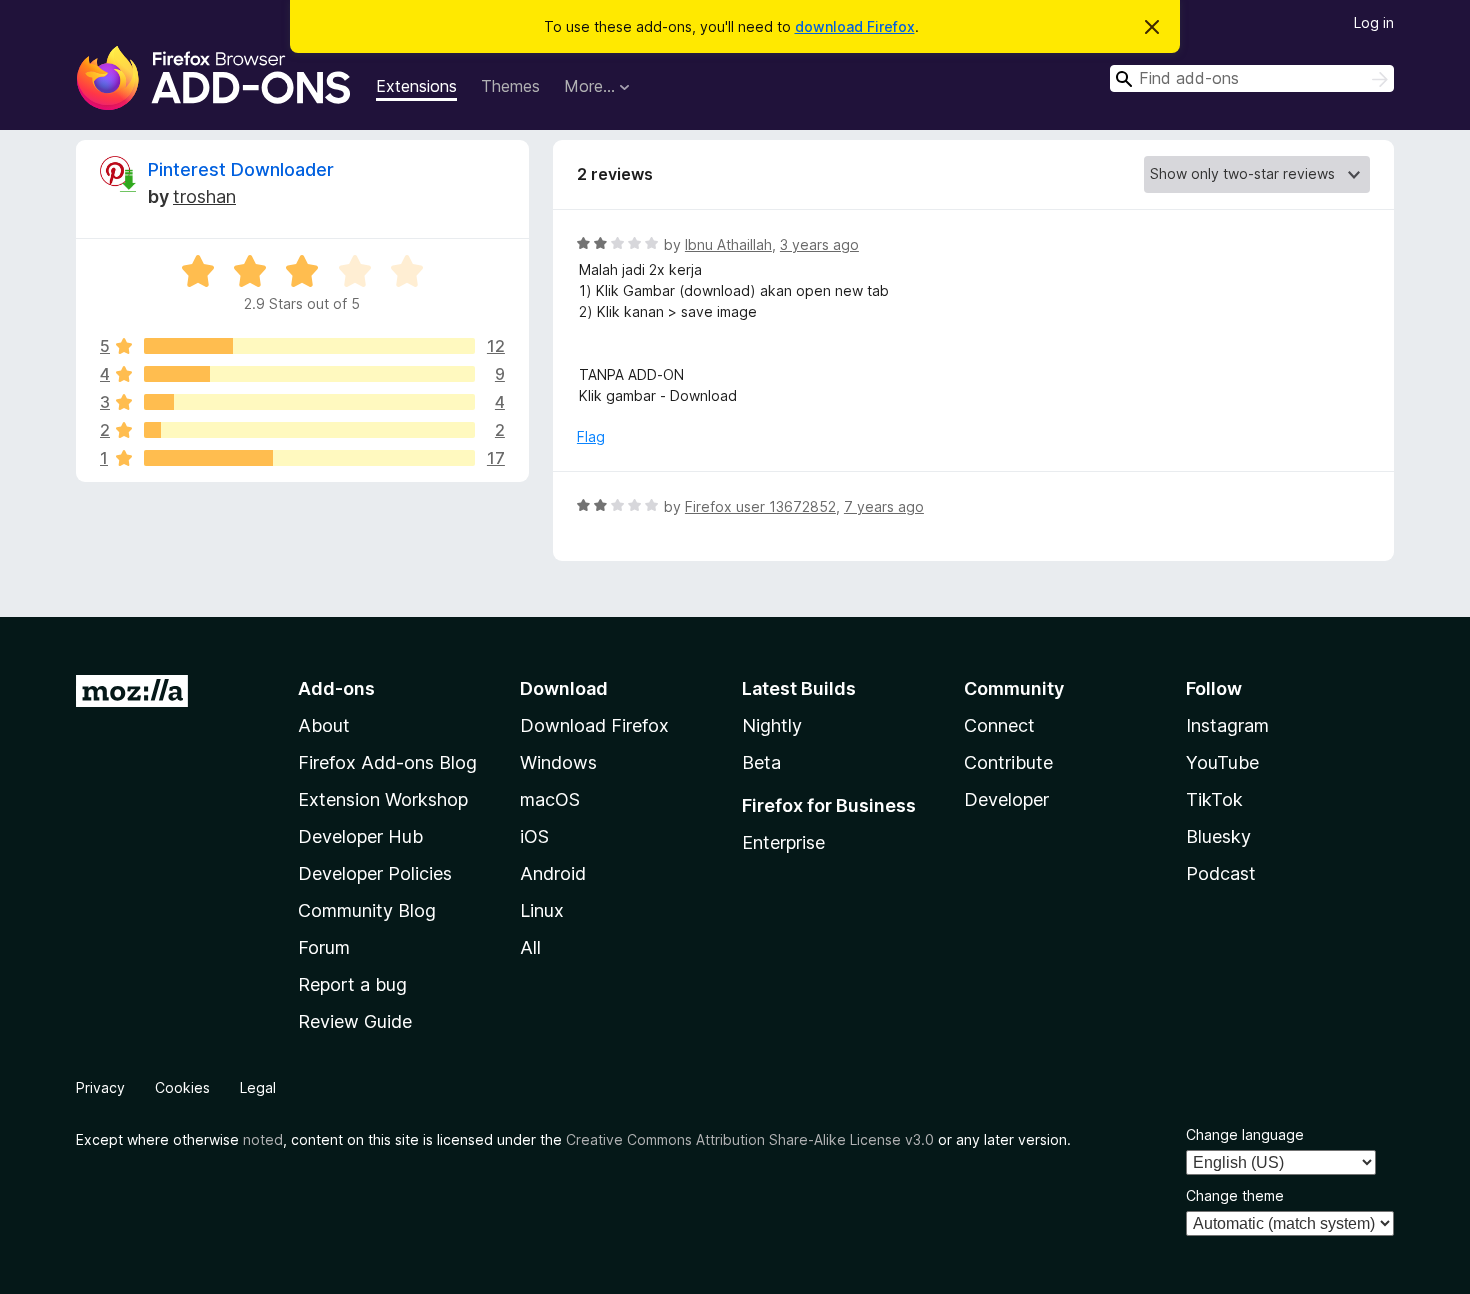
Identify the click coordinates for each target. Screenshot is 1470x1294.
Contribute (1008, 762)
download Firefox (855, 26)
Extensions (416, 86)
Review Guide (355, 1021)
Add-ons (336, 688)
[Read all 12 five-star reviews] (309, 346)
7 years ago (884, 506)
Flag (591, 436)
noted (263, 1139)
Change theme (1235, 1195)
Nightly (772, 725)
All (530, 947)
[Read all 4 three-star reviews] (309, 402)
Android (553, 873)
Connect (999, 725)
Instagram (1227, 725)
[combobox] (1252, 78)
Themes (510, 86)
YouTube (1222, 762)
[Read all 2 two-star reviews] (309, 430)
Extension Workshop (383, 799)
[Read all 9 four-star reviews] (309, 374)
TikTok (1214, 799)
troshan (204, 196)
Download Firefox (594, 725)
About (324, 725)
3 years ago (819, 244)
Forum (324, 947)
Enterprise (783, 842)
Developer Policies (375, 873)
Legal (258, 1087)
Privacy (100, 1087)
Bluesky (1218, 836)
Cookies (182, 1087)
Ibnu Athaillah (728, 244)
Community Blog (367, 910)
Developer (1006, 799)
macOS (550, 799)
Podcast (1221, 873)
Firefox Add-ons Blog (387, 762)
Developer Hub (360, 836)
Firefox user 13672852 (760, 506)
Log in (1374, 22)
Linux (542, 910)
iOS (534, 836)
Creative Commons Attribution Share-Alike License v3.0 (750, 1139)
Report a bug (352, 984)
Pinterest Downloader (241, 169)
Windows (558, 762)
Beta (761, 762)
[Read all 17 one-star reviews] (309, 458)
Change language (1245, 1134)
